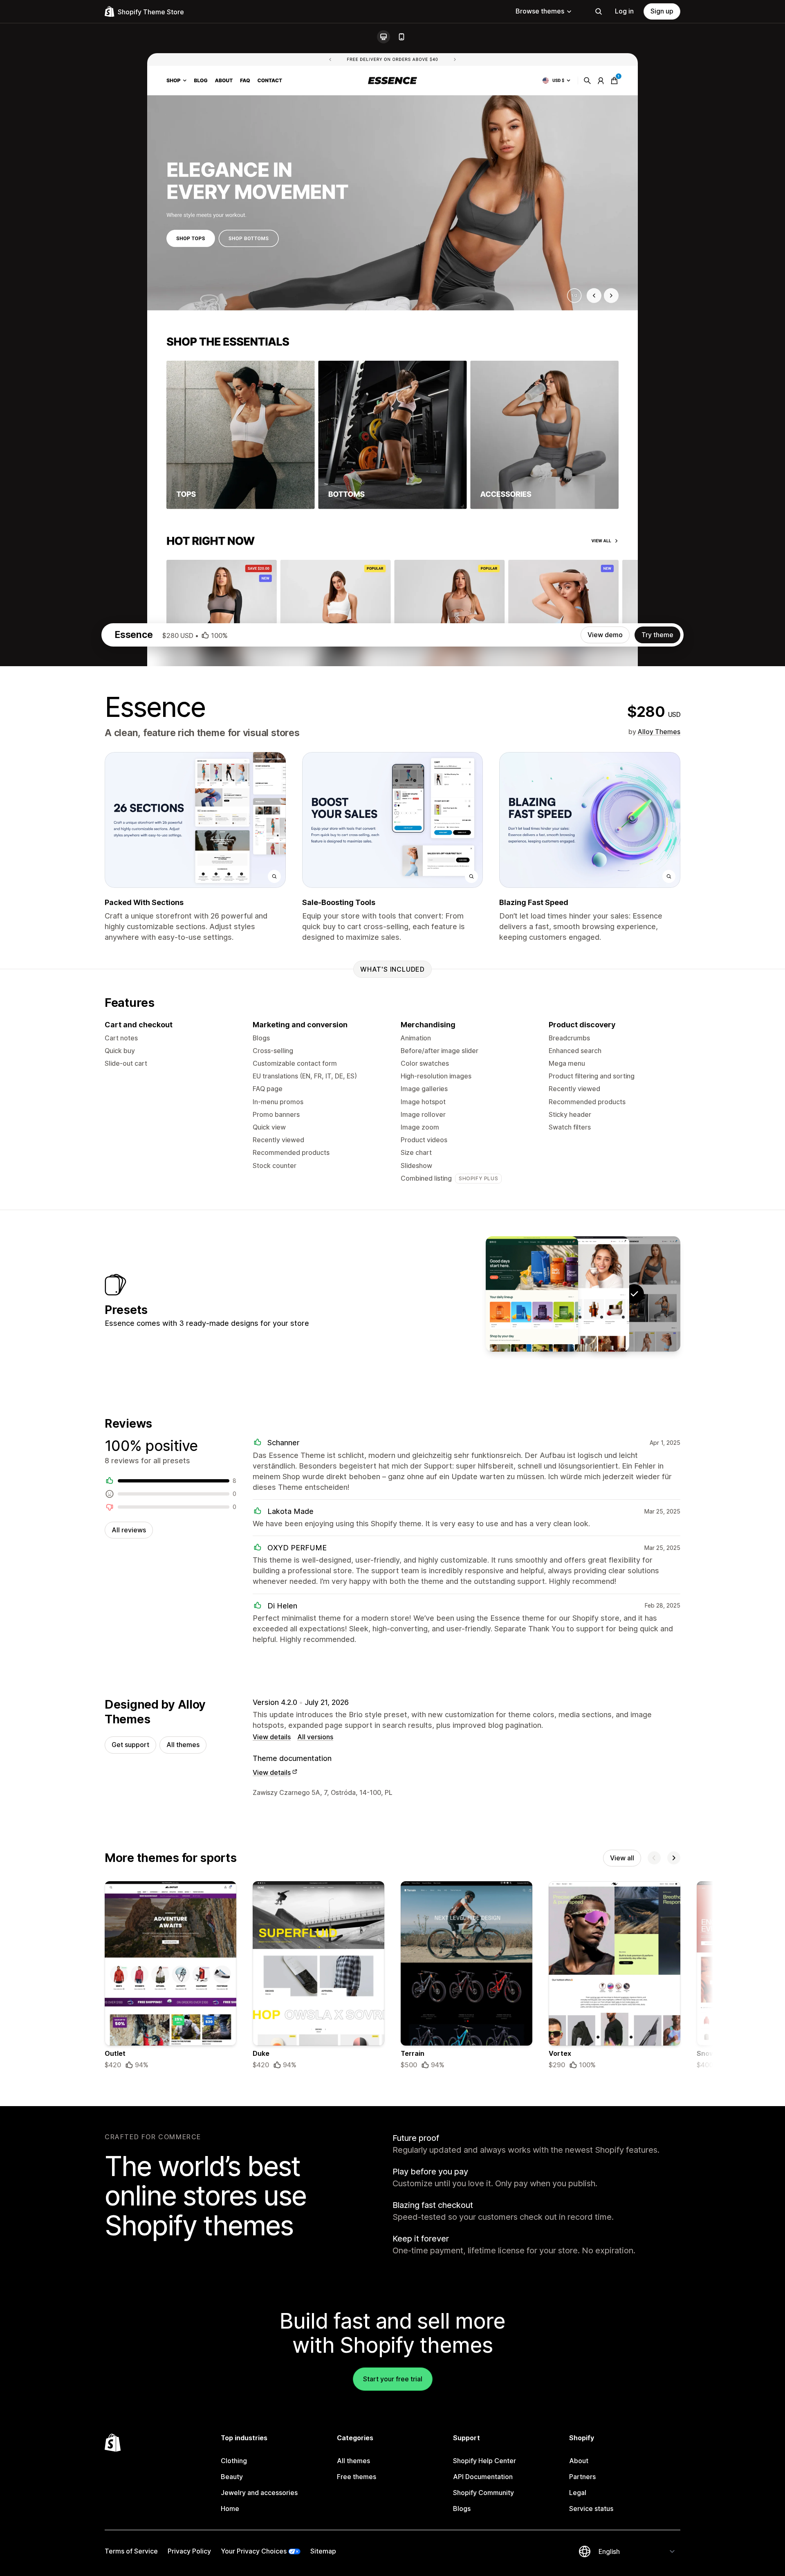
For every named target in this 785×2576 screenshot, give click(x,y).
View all (622, 1858)
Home (230, 2509)
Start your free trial (393, 2379)
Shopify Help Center (484, 2461)
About (579, 2461)
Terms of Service (131, 2551)
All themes (183, 1745)
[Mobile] (401, 37)
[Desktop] (384, 37)
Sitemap (323, 2551)
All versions (315, 1737)
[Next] (674, 1858)
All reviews (129, 1530)
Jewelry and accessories (259, 2493)
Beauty (232, 2477)
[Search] (599, 11)
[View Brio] (532, 1294)
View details (272, 1737)
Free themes (357, 2477)
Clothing (234, 2461)
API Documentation (483, 2477)
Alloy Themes (659, 732)
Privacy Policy (189, 2551)
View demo (605, 635)
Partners (582, 2477)
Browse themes (540, 11)
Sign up (662, 11)
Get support (130, 1745)
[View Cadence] (583, 1294)
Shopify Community (483, 2493)
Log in (624, 11)
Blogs (462, 2509)
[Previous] (654, 1858)
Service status (591, 2509)
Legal (578, 2493)
